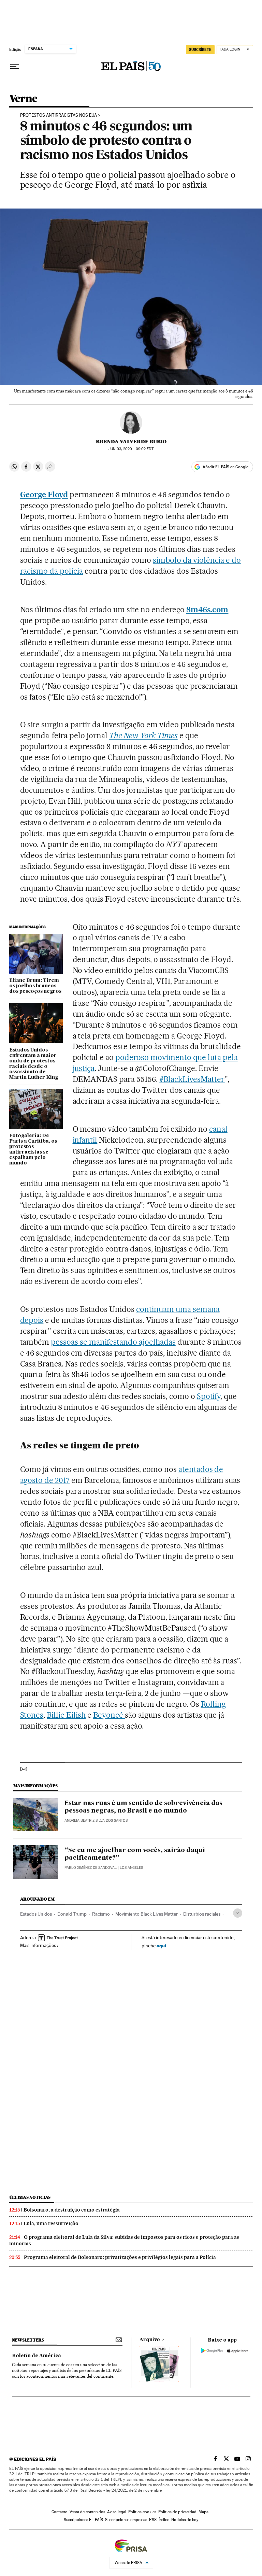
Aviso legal (117, 2512)
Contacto (60, 2512)
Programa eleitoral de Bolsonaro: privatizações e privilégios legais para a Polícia (120, 2257)
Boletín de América (37, 2356)
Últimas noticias (30, 2197)
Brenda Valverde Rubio (131, 442)
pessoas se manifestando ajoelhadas (113, 1342)
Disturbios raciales (202, 1914)
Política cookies (142, 2512)
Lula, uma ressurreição (51, 2223)
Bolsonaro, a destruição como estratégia (72, 2210)
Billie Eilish (66, 1715)
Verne (23, 99)
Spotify (209, 1396)
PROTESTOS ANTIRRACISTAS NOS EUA (59, 115)
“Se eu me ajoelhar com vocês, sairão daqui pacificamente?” (135, 1854)
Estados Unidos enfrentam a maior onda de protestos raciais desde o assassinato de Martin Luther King (34, 1064)
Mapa (203, 2512)
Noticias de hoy (185, 2520)
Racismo (101, 1914)
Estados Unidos (36, 1914)
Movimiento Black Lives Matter (147, 1914)
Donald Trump (72, 1914)
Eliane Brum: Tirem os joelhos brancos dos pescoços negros (35, 986)
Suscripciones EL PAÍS (83, 2520)
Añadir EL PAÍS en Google (225, 467)
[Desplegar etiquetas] (238, 1913)
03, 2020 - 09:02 (131, 449)
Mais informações (38, 1945)
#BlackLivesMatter (192, 1079)
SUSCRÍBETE (200, 49)
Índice (164, 2520)
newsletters (28, 2340)
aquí (161, 1945)
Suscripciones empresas (126, 2520)
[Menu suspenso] (15, 67)
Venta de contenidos (87, 2512)
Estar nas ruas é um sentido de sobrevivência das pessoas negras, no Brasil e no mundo (143, 1807)
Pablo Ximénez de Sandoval (91, 1868)
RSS (153, 2520)
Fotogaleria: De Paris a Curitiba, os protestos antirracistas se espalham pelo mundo (33, 1149)
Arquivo (150, 2340)
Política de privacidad (177, 2512)
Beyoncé (109, 1715)
